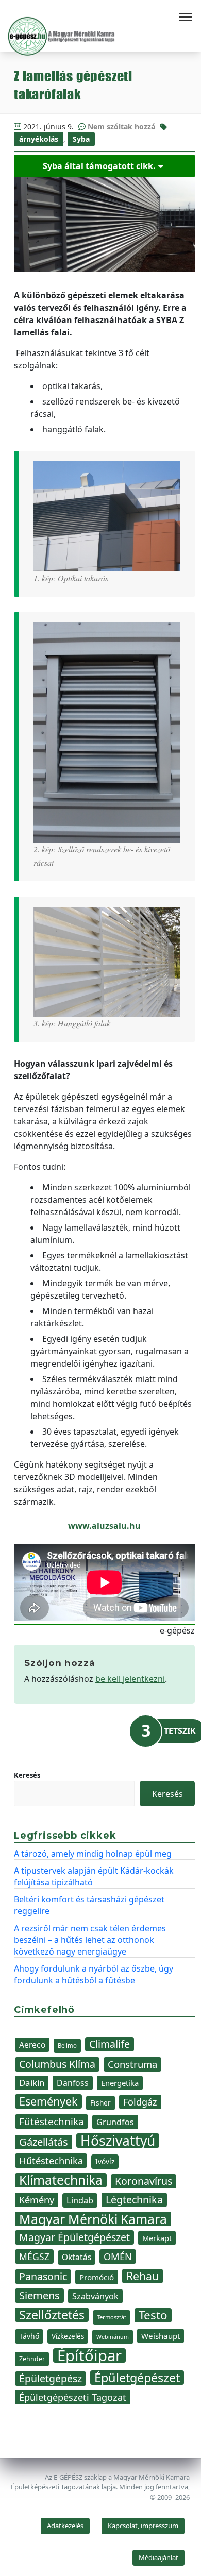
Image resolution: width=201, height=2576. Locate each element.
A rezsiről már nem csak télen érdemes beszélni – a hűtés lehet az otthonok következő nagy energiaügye (90, 1940)
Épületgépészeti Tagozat (73, 2397)
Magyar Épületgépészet (74, 2237)
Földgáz (140, 2102)
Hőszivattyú (118, 2141)
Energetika (120, 2083)
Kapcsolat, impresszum (143, 2526)
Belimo (67, 2045)
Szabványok (95, 2296)
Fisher (100, 2103)
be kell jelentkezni (130, 1679)
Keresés (27, 1775)
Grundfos (115, 2122)
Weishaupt (161, 2336)
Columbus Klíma (57, 2064)
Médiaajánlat (158, 2557)
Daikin (32, 2083)
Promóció (97, 2277)
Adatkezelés (65, 2526)
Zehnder (32, 2359)
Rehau (143, 2276)
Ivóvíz (105, 2161)
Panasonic (43, 2276)
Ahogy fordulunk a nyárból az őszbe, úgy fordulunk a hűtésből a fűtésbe (94, 1974)
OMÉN (118, 2256)
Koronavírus (144, 2181)
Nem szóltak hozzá (121, 127)
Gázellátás (44, 2142)
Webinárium (113, 2337)
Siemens (39, 2295)
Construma (132, 2064)
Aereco (32, 2045)
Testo (153, 2315)
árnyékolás (39, 139)
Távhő (29, 2336)
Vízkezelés (68, 2336)
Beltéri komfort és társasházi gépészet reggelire (89, 1905)
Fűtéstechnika (52, 2121)
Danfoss (73, 2083)
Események (48, 2101)
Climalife (110, 2044)
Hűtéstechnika (51, 2160)
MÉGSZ (34, 2257)
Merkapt (157, 2238)
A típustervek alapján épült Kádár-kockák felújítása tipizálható (94, 1876)
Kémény (37, 2200)
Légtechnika (134, 2200)
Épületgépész (51, 2378)
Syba (81, 139)
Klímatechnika (61, 2180)
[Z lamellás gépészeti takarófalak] (104, 224)
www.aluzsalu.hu (104, 1526)
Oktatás (77, 2257)
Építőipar (89, 2355)
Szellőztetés (52, 2315)
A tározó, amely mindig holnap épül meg (93, 1854)
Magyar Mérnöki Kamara (93, 2219)
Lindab (80, 2200)
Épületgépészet (137, 2378)
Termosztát (112, 2317)
